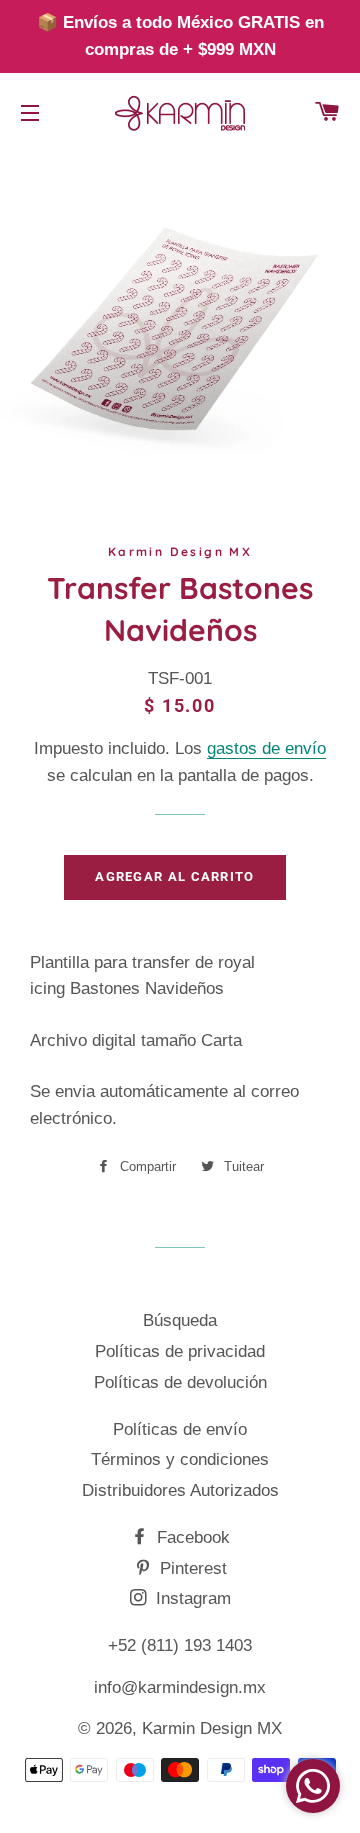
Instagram (191, 1598)
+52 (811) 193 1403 (180, 1645)
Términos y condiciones (180, 1459)
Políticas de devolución (180, 1382)
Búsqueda (180, 1320)
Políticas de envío (180, 1429)
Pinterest (191, 1568)
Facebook (191, 1537)
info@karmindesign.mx (180, 1687)
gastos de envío (266, 748)
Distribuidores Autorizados (180, 1490)
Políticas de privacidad (180, 1351)
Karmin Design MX (212, 1728)
